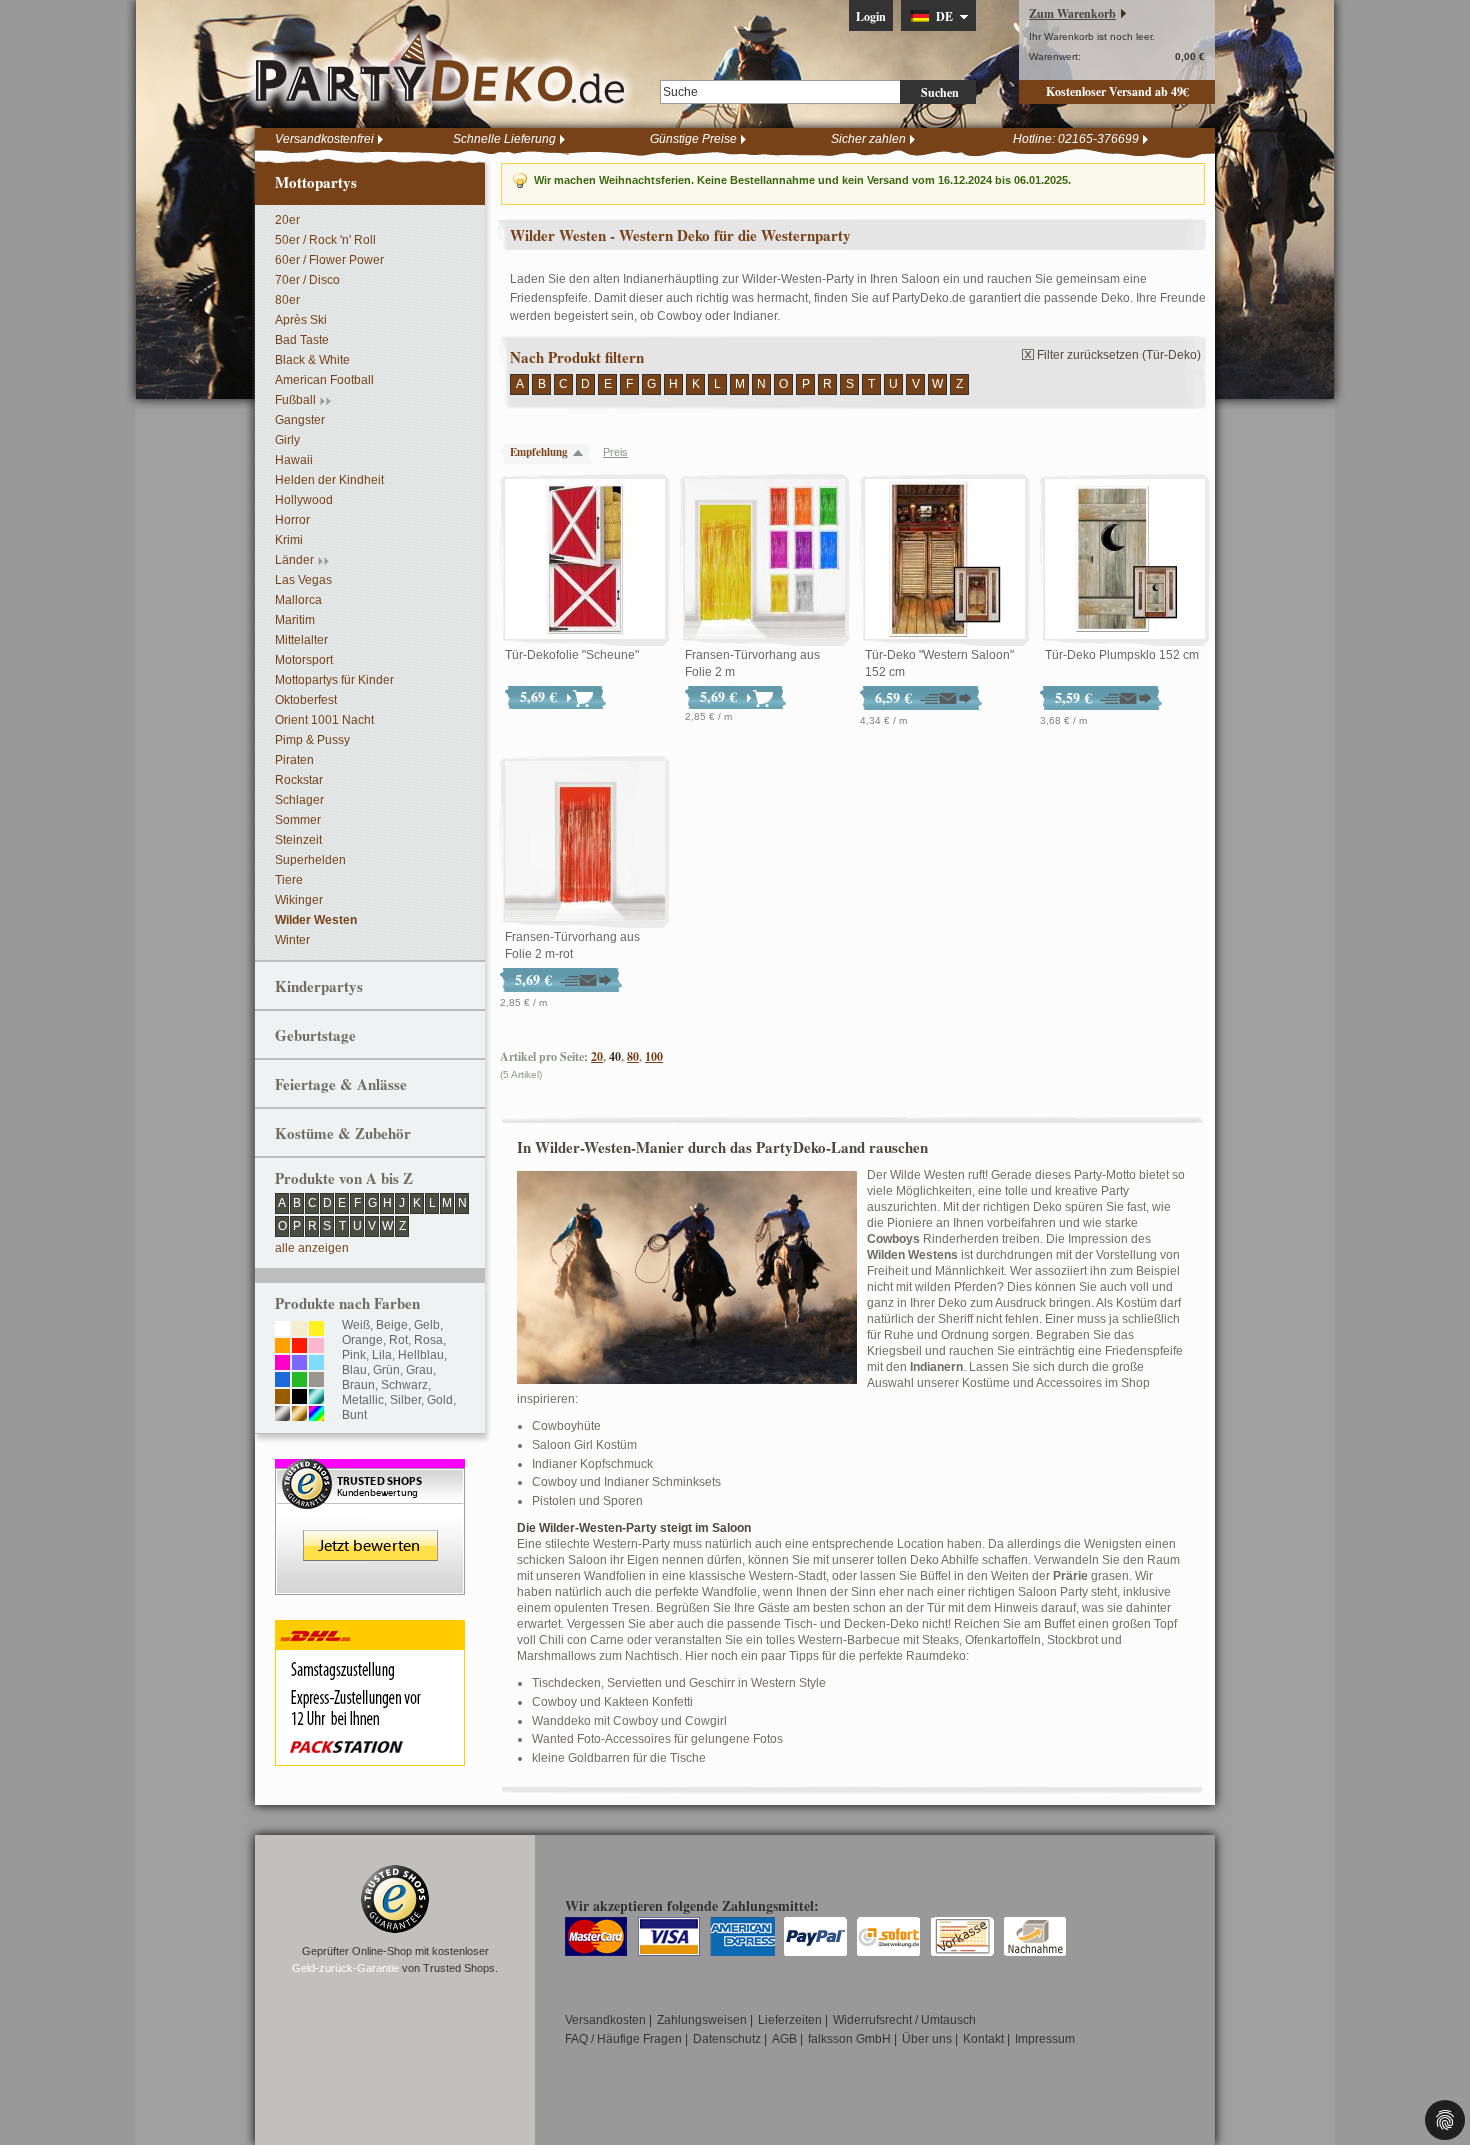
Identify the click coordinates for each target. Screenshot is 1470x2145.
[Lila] (299, 1364)
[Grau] (316, 1381)
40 (615, 1056)
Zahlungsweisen (702, 2020)
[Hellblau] (316, 1364)
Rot (398, 1340)
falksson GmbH (849, 2039)
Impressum (1045, 2039)
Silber (405, 1400)
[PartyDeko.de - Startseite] (440, 69)
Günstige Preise (693, 139)
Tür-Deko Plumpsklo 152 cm (1122, 655)
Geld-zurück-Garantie (345, 1968)
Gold (440, 1400)
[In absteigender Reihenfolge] (583, 452)
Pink (354, 1355)
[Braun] (282, 1398)
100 (654, 1056)
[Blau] (282, 1381)
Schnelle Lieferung (504, 139)
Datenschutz (727, 2039)
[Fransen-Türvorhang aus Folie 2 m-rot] (585, 842)
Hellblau (421, 1355)
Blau (354, 1370)
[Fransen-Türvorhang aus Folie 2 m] (765, 560)
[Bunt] (316, 1415)
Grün (386, 1370)
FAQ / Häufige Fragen (623, 2039)
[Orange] (282, 1347)
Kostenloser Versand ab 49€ (1117, 91)
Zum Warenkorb (1072, 13)
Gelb (427, 1325)
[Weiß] (282, 1330)
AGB (784, 2039)
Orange (362, 1340)
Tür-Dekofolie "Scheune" (572, 655)
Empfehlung (539, 452)
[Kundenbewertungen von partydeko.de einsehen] (370, 1468)
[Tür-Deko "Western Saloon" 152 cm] (945, 560)
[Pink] (282, 1364)
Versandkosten (605, 2020)
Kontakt (983, 2039)
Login (871, 16)
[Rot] (299, 1347)
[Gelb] (316, 1330)
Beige (392, 1325)
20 (597, 1056)
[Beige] (299, 1330)
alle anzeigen (312, 1248)
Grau (419, 1370)
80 (633, 1056)
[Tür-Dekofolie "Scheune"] (585, 560)
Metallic (363, 1400)
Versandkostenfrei (324, 139)
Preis (615, 452)
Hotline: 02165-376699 (1076, 139)
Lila (382, 1355)
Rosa (428, 1340)
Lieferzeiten (790, 2020)
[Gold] (299, 1415)
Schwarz (404, 1385)
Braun (358, 1385)
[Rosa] (316, 1347)
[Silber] (282, 1415)
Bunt (354, 1415)
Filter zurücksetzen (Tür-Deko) (1119, 355)
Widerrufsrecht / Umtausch (904, 2020)
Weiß (356, 1325)
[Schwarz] (299, 1398)
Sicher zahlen (868, 139)
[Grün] (299, 1381)
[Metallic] (316, 1398)
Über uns (927, 2039)
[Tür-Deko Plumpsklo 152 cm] (1125, 560)
